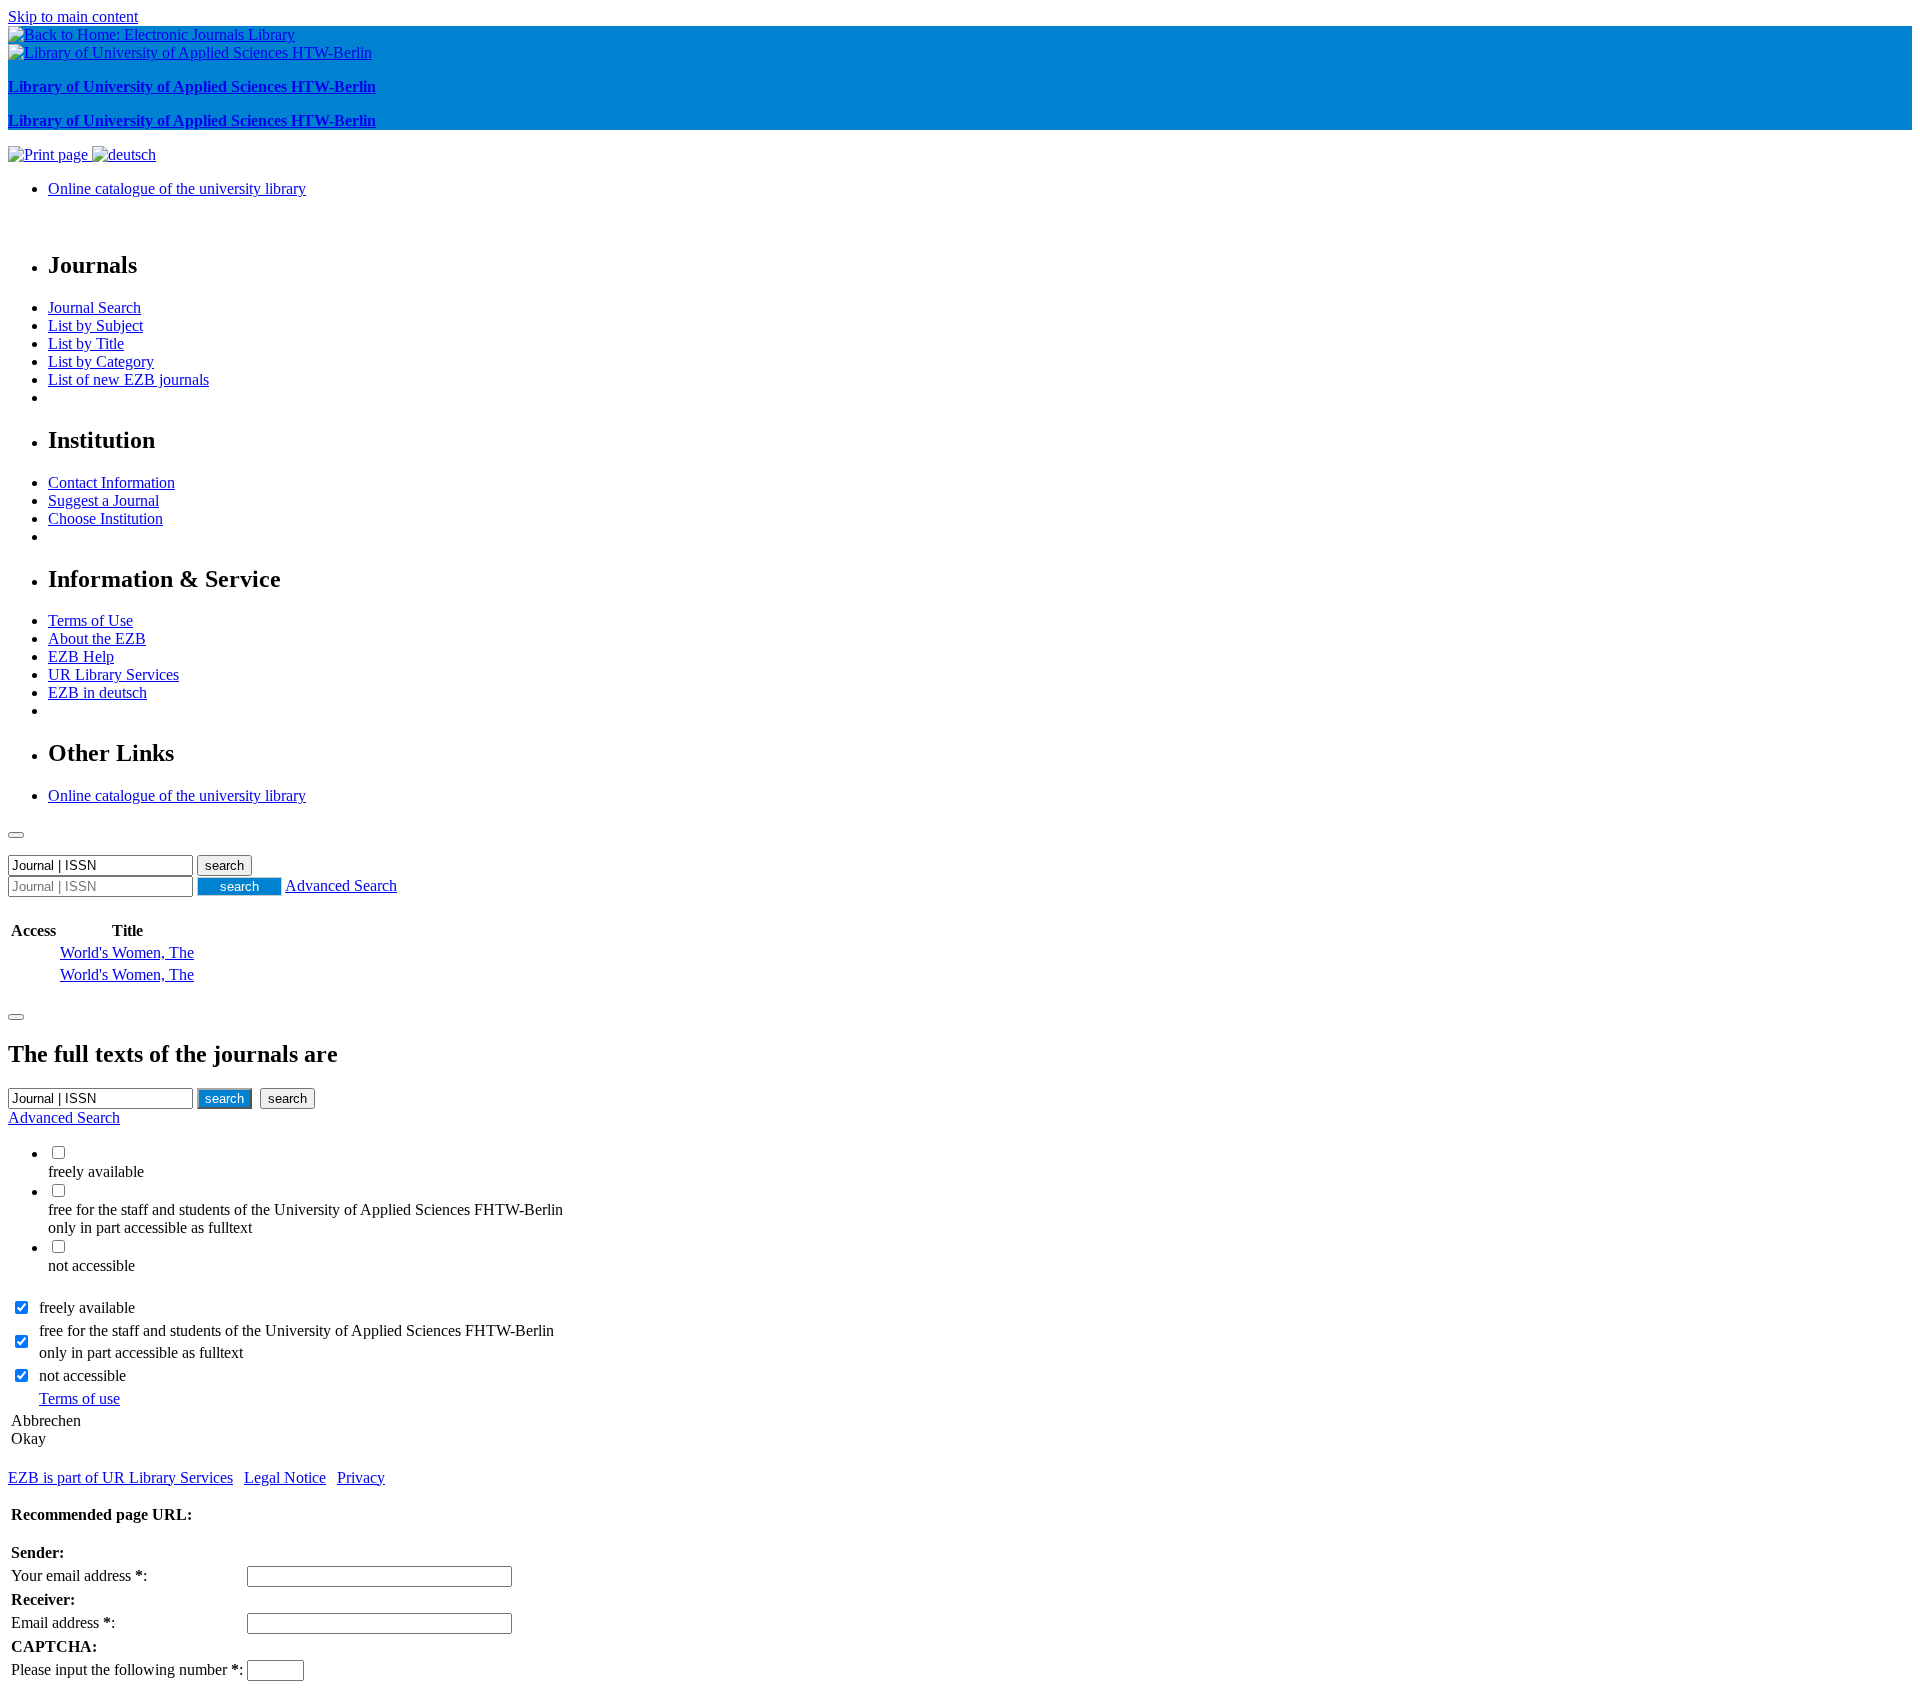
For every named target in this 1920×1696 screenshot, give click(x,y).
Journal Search (94, 307)
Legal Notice (285, 1477)
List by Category (101, 361)
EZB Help (81, 656)
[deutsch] (124, 154)
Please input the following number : (127, 1669)
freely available (87, 1307)
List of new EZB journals (128, 379)
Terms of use (79, 1398)
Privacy (361, 1477)
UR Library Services (113, 674)
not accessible (82, 1375)
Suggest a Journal (103, 500)
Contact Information (111, 482)
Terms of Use (90, 620)
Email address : (63, 1622)
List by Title (86, 343)
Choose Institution (105, 518)
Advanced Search (341, 885)
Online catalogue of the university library (177, 188)
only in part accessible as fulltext (141, 1352)
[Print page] (50, 154)
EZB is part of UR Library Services (120, 1477)
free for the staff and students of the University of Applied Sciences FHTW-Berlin (296, 1330)
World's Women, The (127, 952)
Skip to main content (73, 16)
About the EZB (97, 638)
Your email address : (79, 1575)
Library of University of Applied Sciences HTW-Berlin (192, 86)
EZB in (97, 692)
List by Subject (95, 325)
